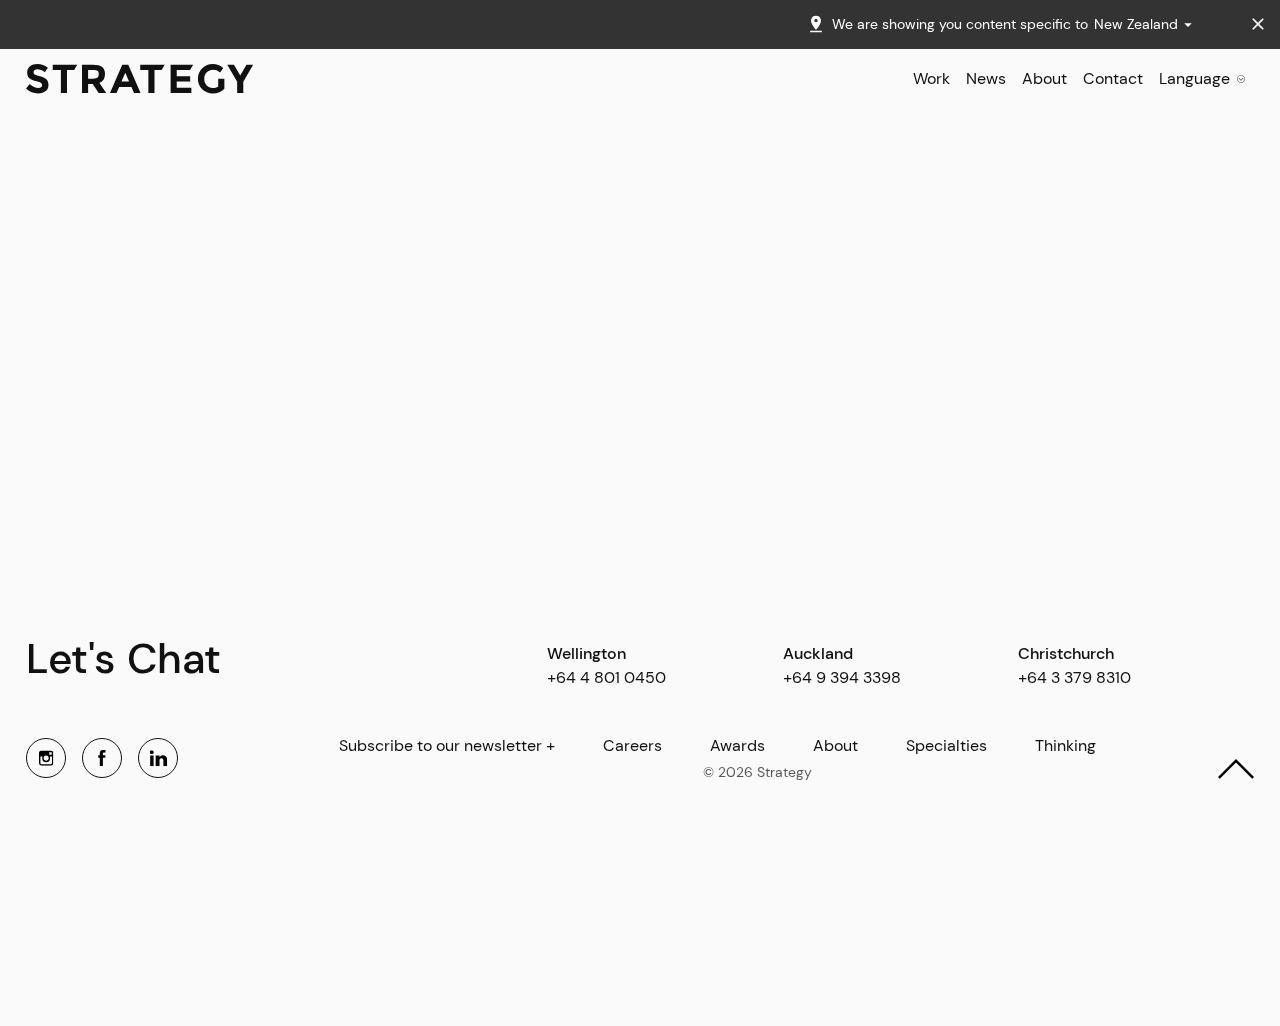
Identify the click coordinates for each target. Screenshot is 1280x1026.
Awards (737, 746)
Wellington (586, 653)
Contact (1113, 78)
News (986, 78)
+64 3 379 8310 (1074, 677)
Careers (632, 746)
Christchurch (1066, 653)
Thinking (1065, 746)
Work (931, 78)
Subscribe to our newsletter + (447, 746)
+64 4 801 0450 (606, 677)
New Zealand (1138, 24)
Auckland (818, 653)
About (1044, 78)
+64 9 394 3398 (842, 677)
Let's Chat (123, 658)
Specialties (946, 746)
